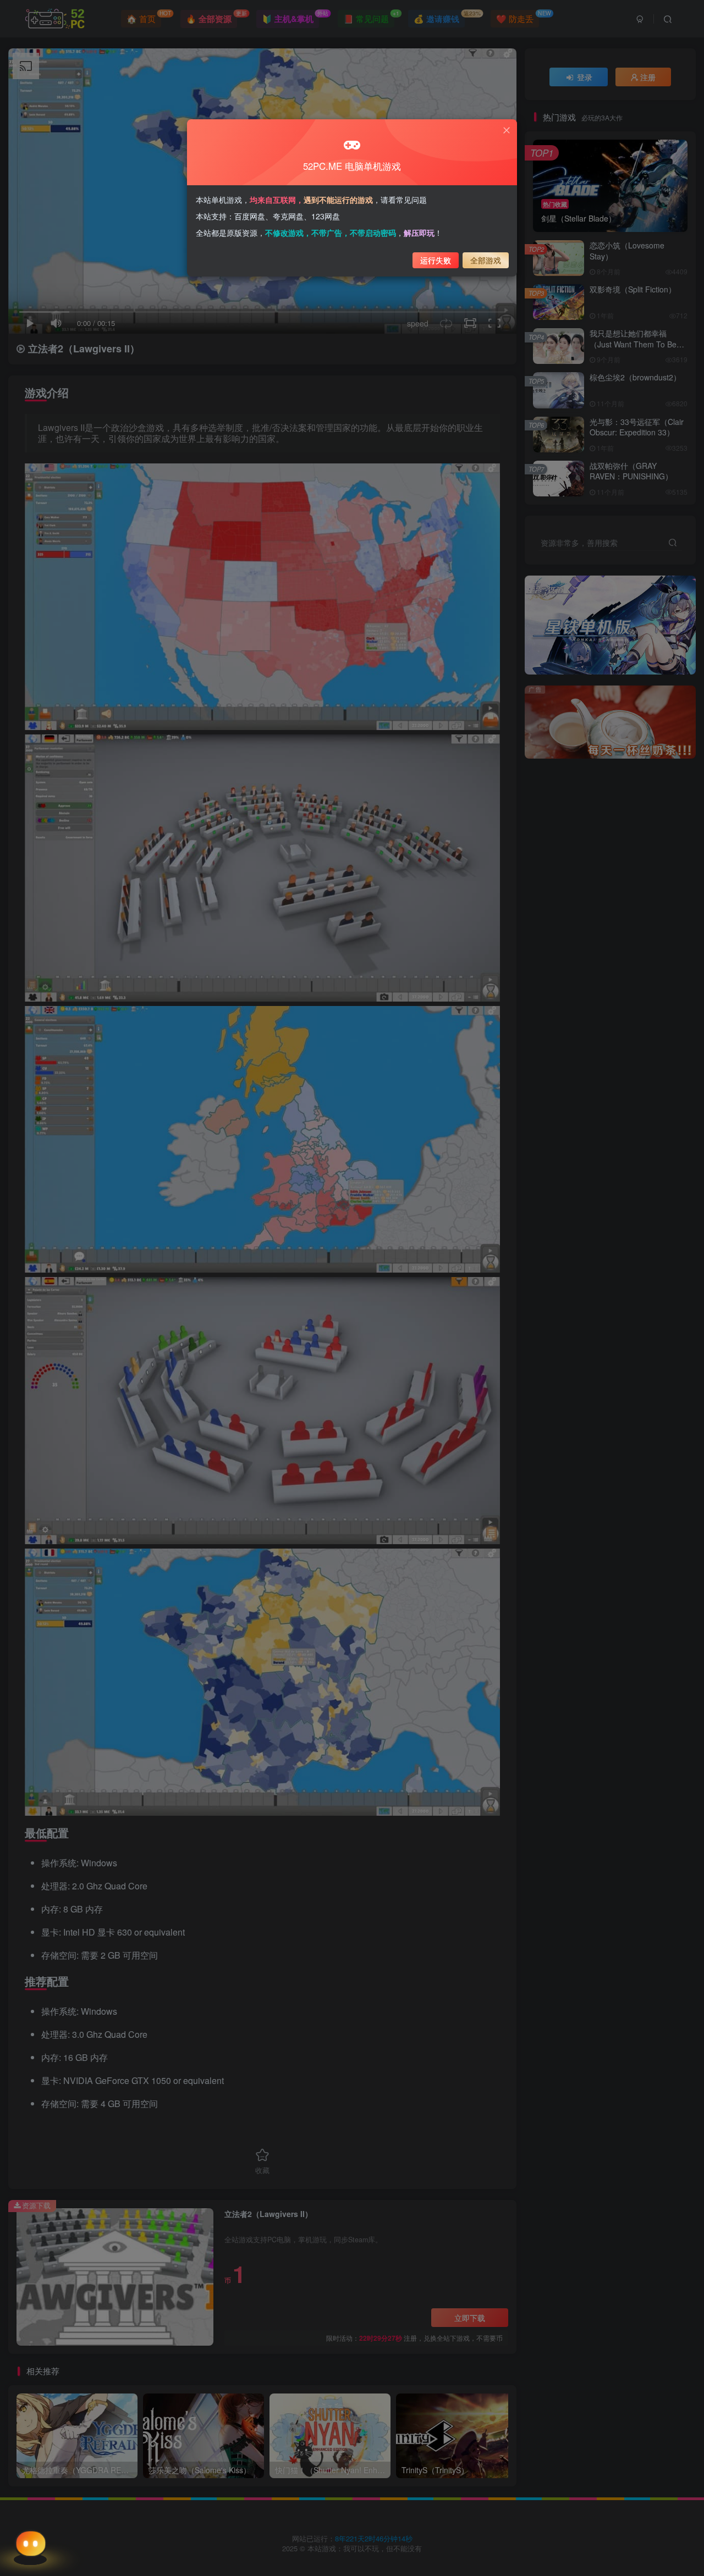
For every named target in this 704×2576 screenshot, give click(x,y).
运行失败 (436, 260)
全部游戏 (486, 260)
